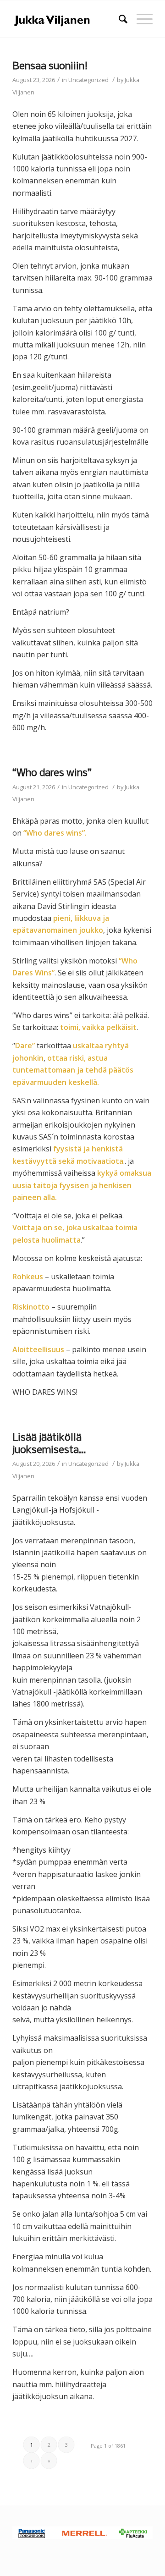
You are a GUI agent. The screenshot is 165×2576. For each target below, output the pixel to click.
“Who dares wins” (52, 773)
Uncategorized (88, 80)
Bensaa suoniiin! (50, 66)
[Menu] (140, 19)
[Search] (118, 19)
